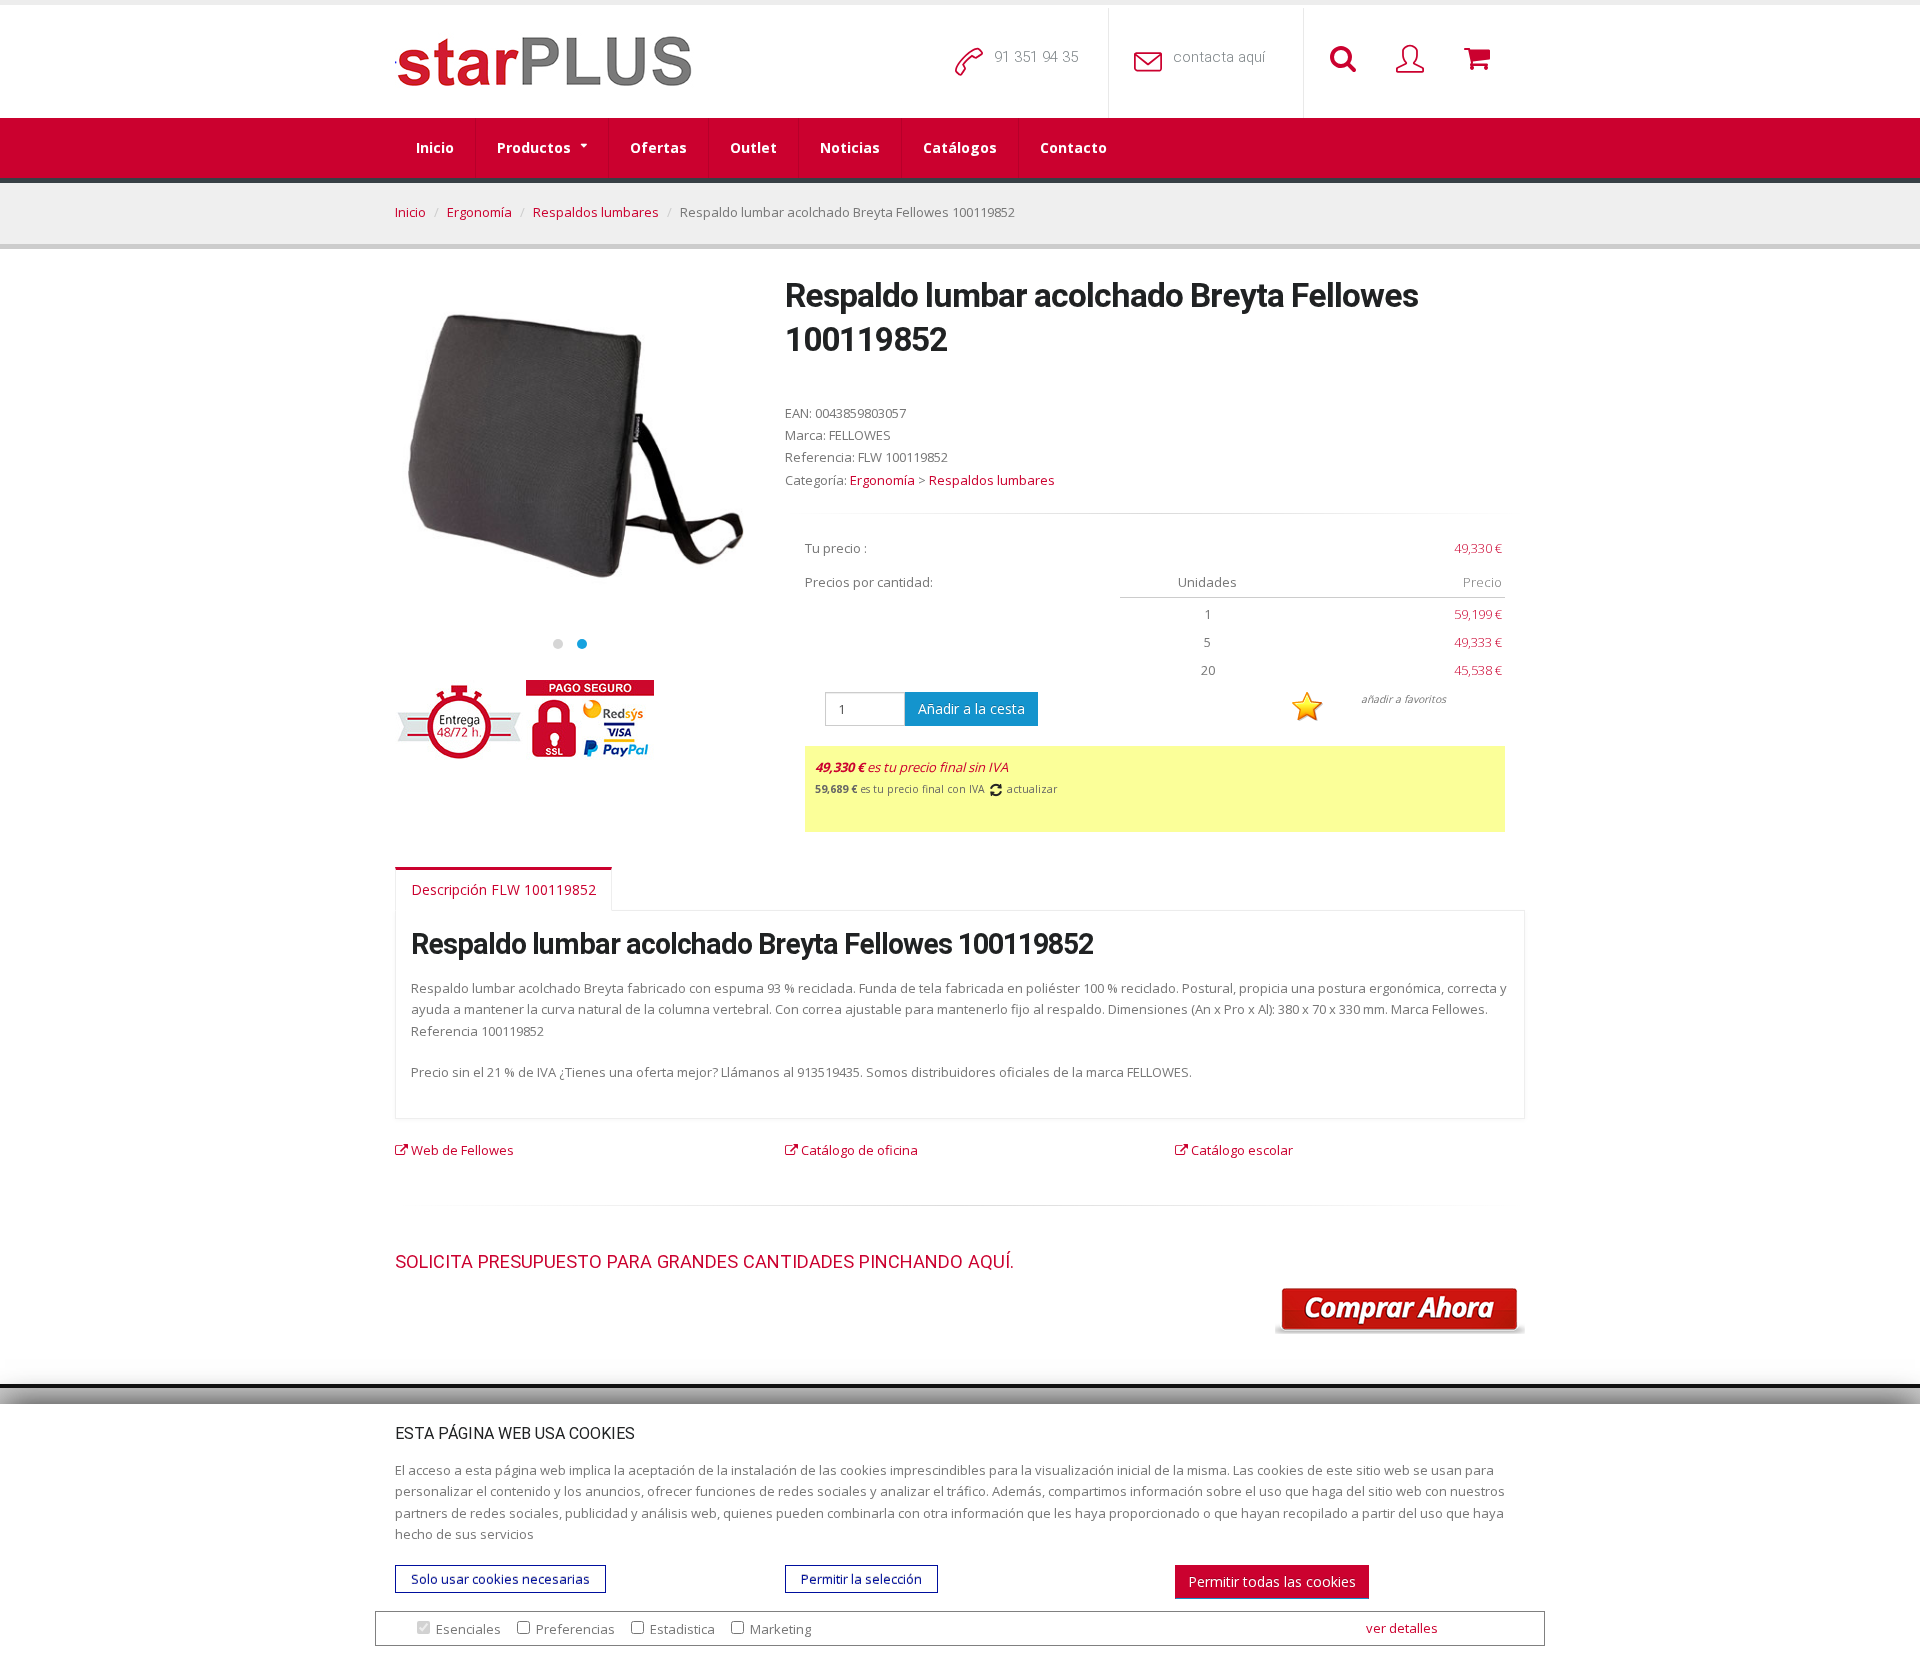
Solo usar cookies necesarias (500, 1579)
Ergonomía (479, 212)
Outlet (753, 147)
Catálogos (960, 147)
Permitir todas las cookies (1272, 1581)
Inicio (435, 147)
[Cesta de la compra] (1481, 60)
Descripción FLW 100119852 (503, 889)
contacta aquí (1219, 57)
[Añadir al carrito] (1400, 1311)
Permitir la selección (861, 1579)
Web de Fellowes (461, 1150)
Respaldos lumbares (596, 212)
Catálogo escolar (1240, 1150)
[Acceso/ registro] (1414, 60)
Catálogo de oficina (858, 1150)
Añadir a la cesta (971, 708)
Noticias (850, 147)
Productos (534, 147)
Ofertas (658, 147)
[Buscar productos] (1347, 60)
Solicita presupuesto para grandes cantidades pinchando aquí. (704, 1261)
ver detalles (1402, 1628)
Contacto (1073, 147)
